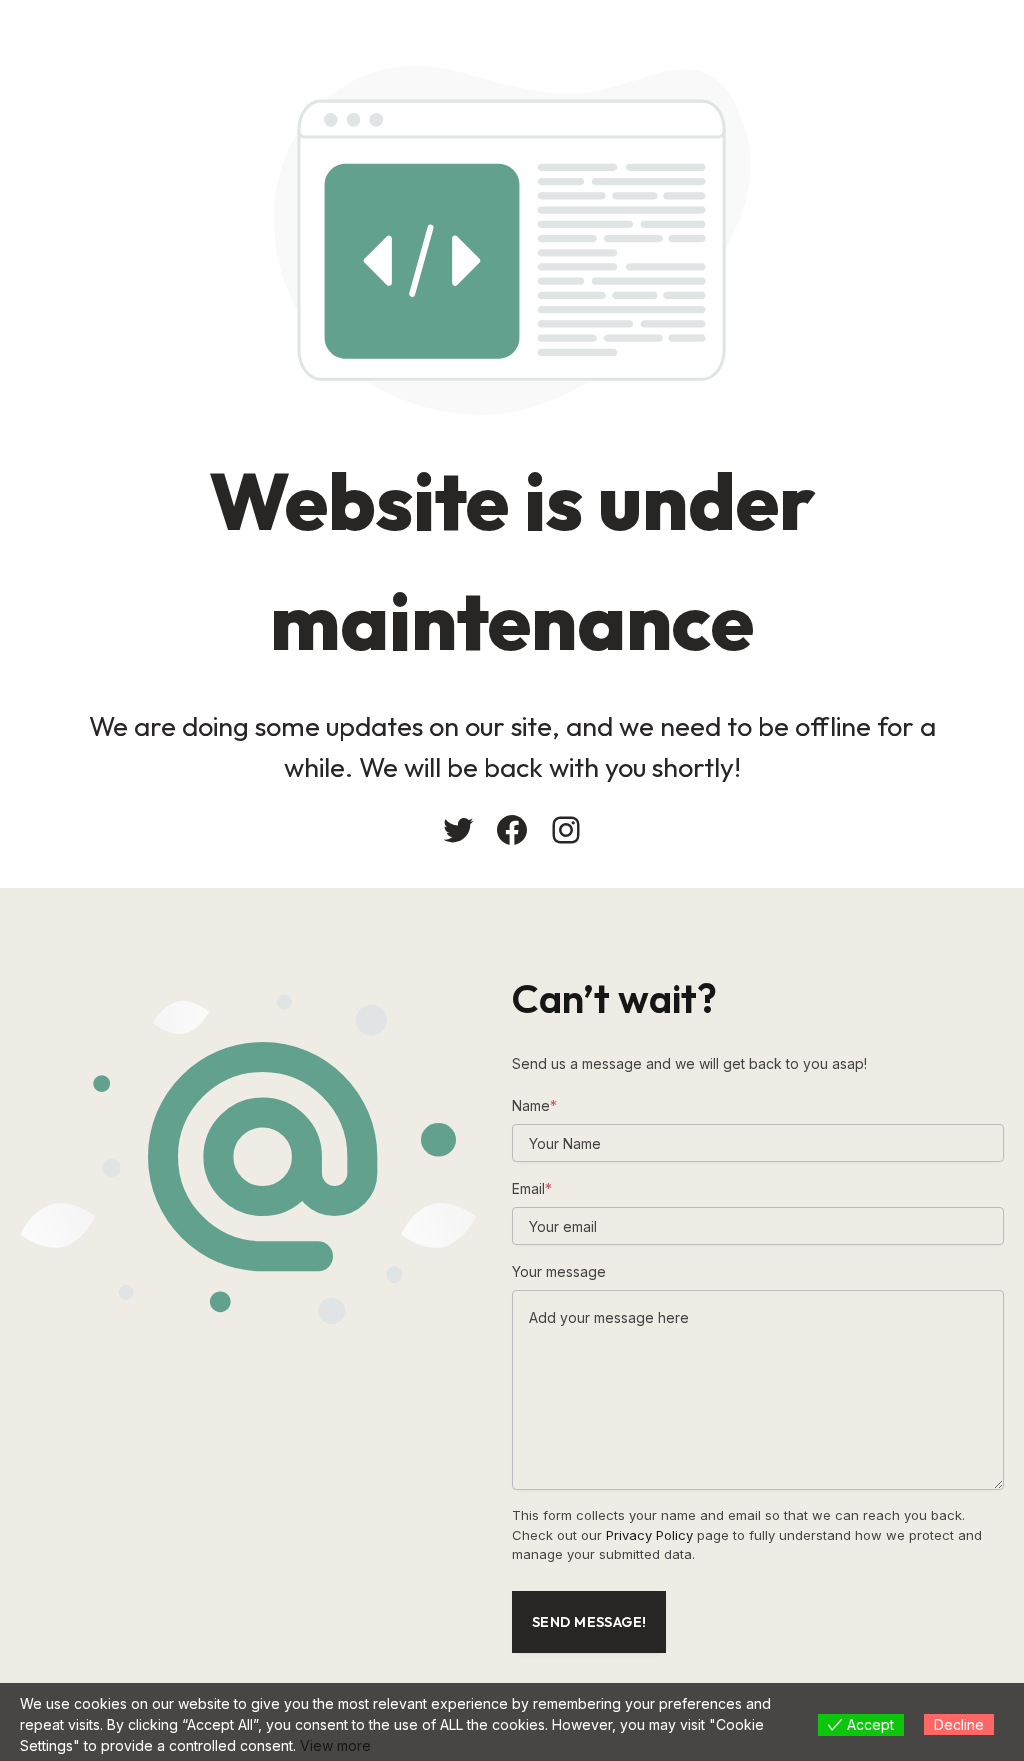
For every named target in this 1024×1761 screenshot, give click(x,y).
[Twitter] (458, 830)
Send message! (589, 1622)
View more (335, 1745)
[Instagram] (566, 830)
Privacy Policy (649, 1535)
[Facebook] (512, 830)
